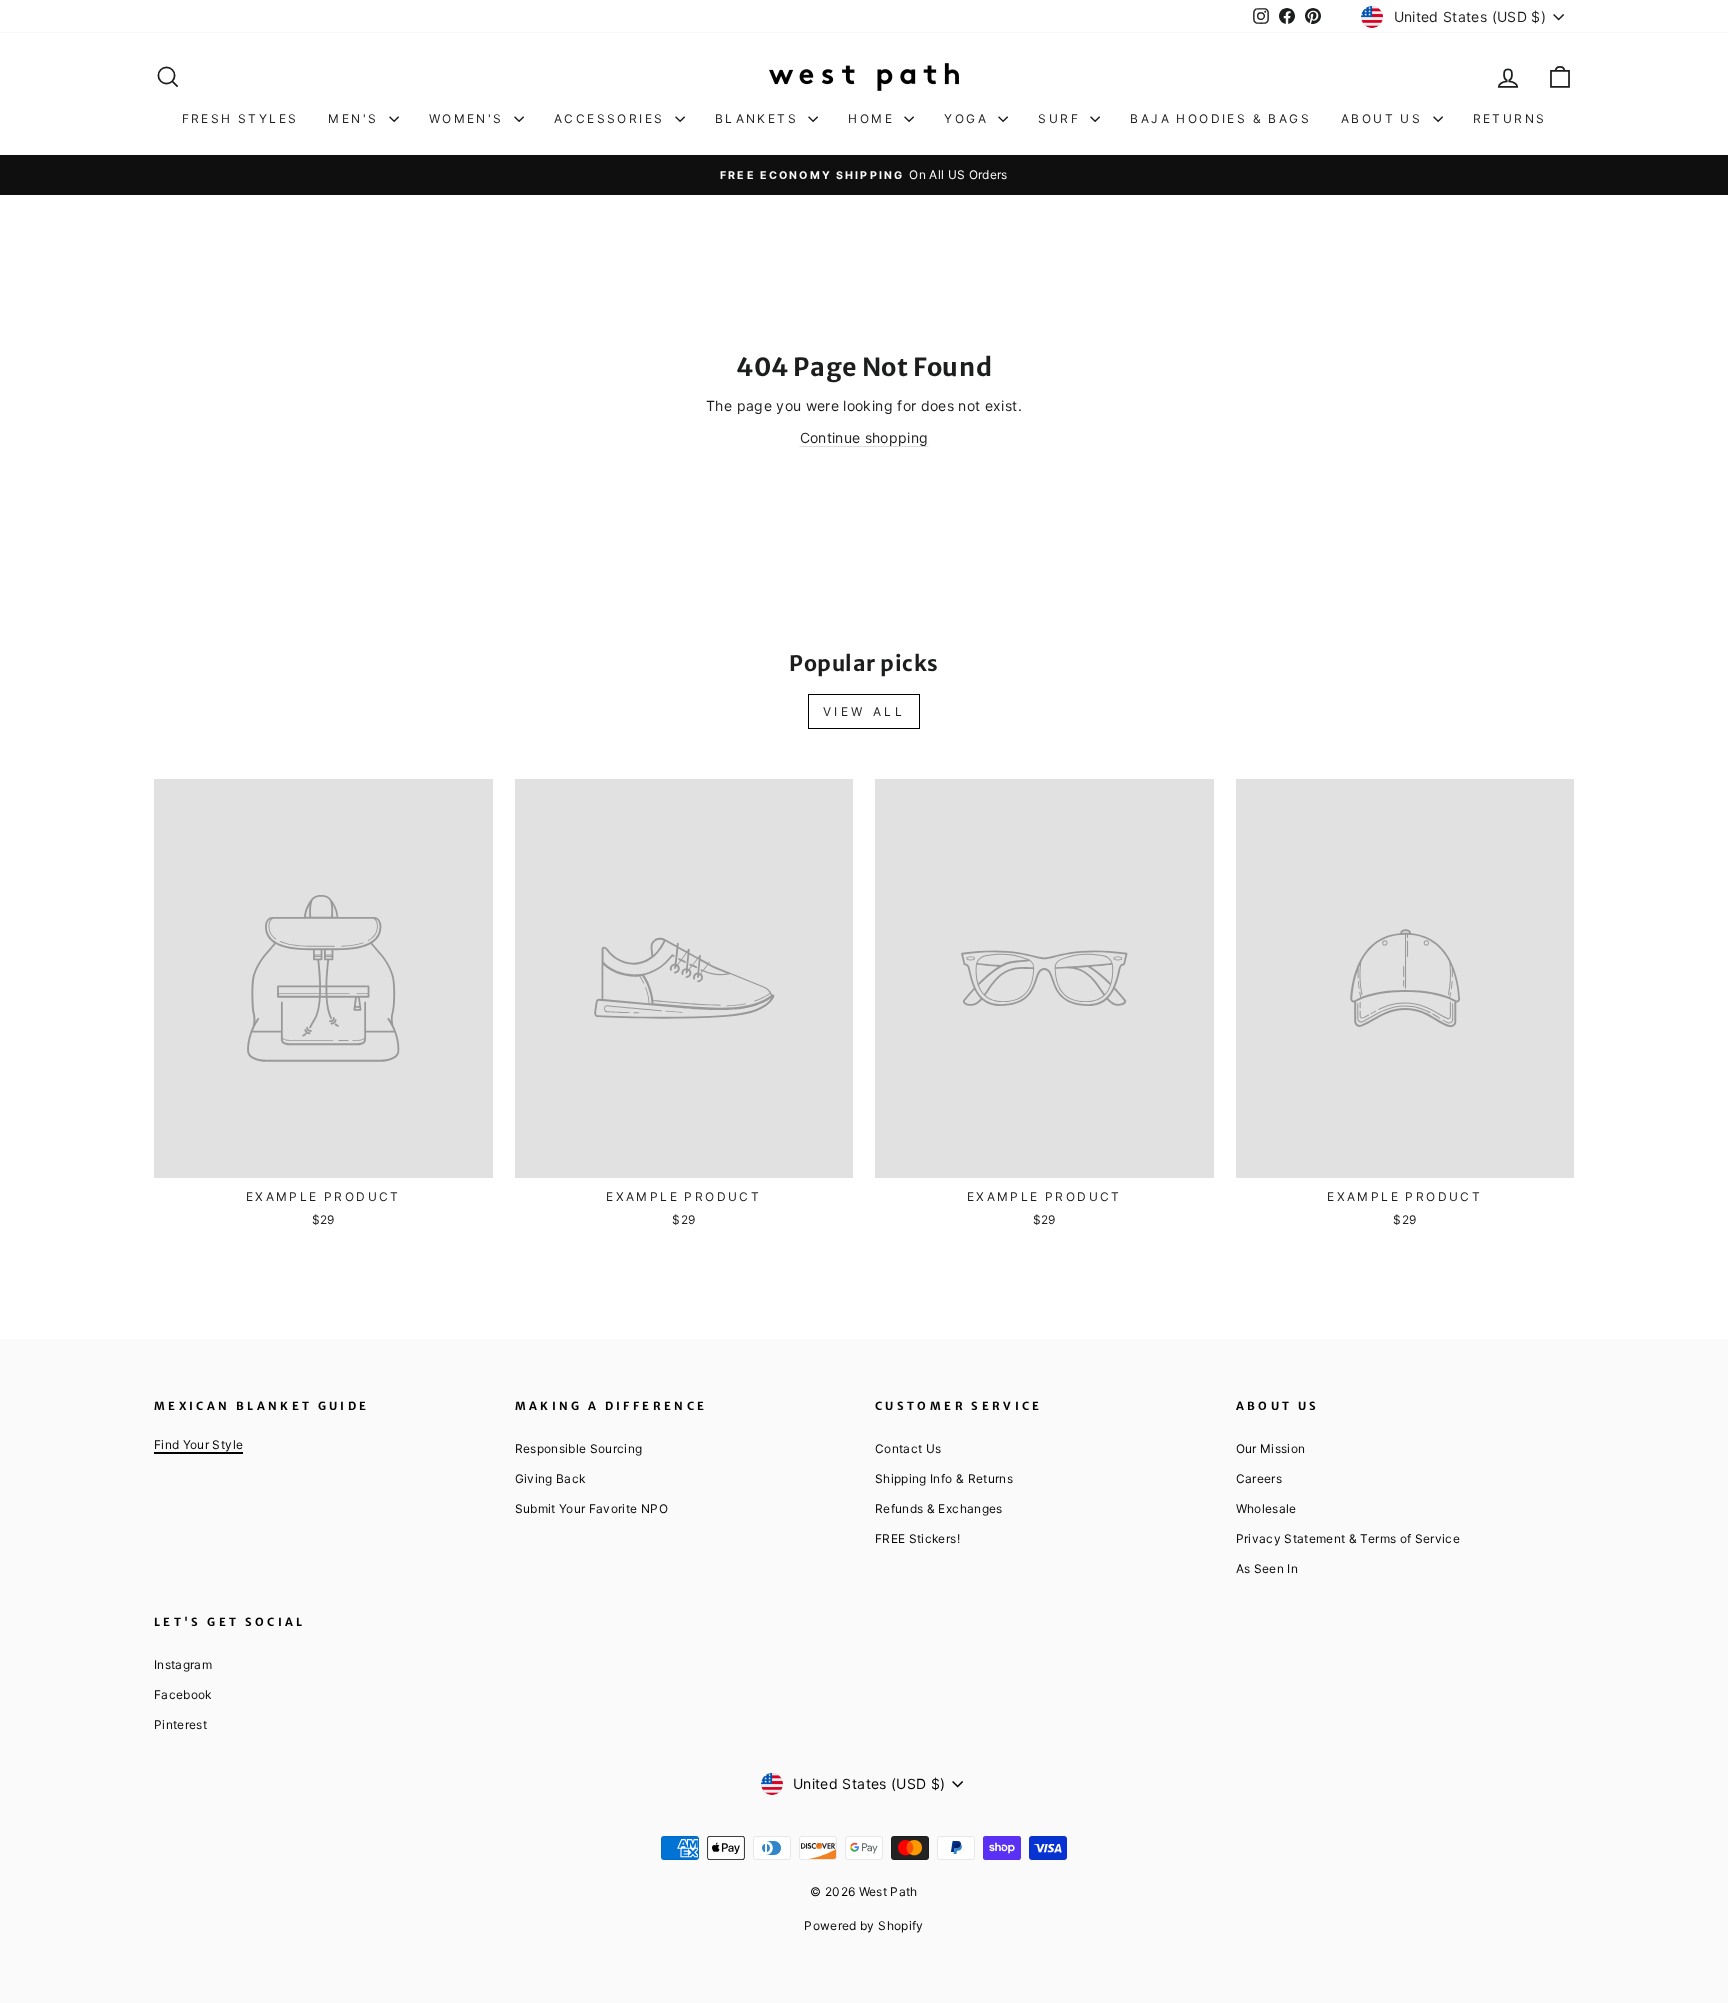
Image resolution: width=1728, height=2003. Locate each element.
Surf (1061, 118)
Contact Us (908, 1448)
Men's (355, 118)
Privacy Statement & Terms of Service (1348, 1538)
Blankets (759, 118)
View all (864, 711)
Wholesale (1266, 1508)
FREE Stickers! (917, 1538)
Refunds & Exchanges (939, 1508)
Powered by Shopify (863, 1925)
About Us (1384, 118)
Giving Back (550, 1478)
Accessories (612, 118)
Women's (469, 118)
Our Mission (1271, 1448)
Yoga (968, 118)
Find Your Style (198, 1444)
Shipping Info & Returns (944, 1478)
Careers (1259, 1478)
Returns (1510, 118)
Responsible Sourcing (579, 1448)
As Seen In (1267, 1568)
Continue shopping (864, 437)
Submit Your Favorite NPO (591, 1508)
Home (873, 118)
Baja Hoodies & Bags (1220, 118)
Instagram (183, 1664)
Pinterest (180, 1724)
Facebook (183, 1694)
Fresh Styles (240, 118)
